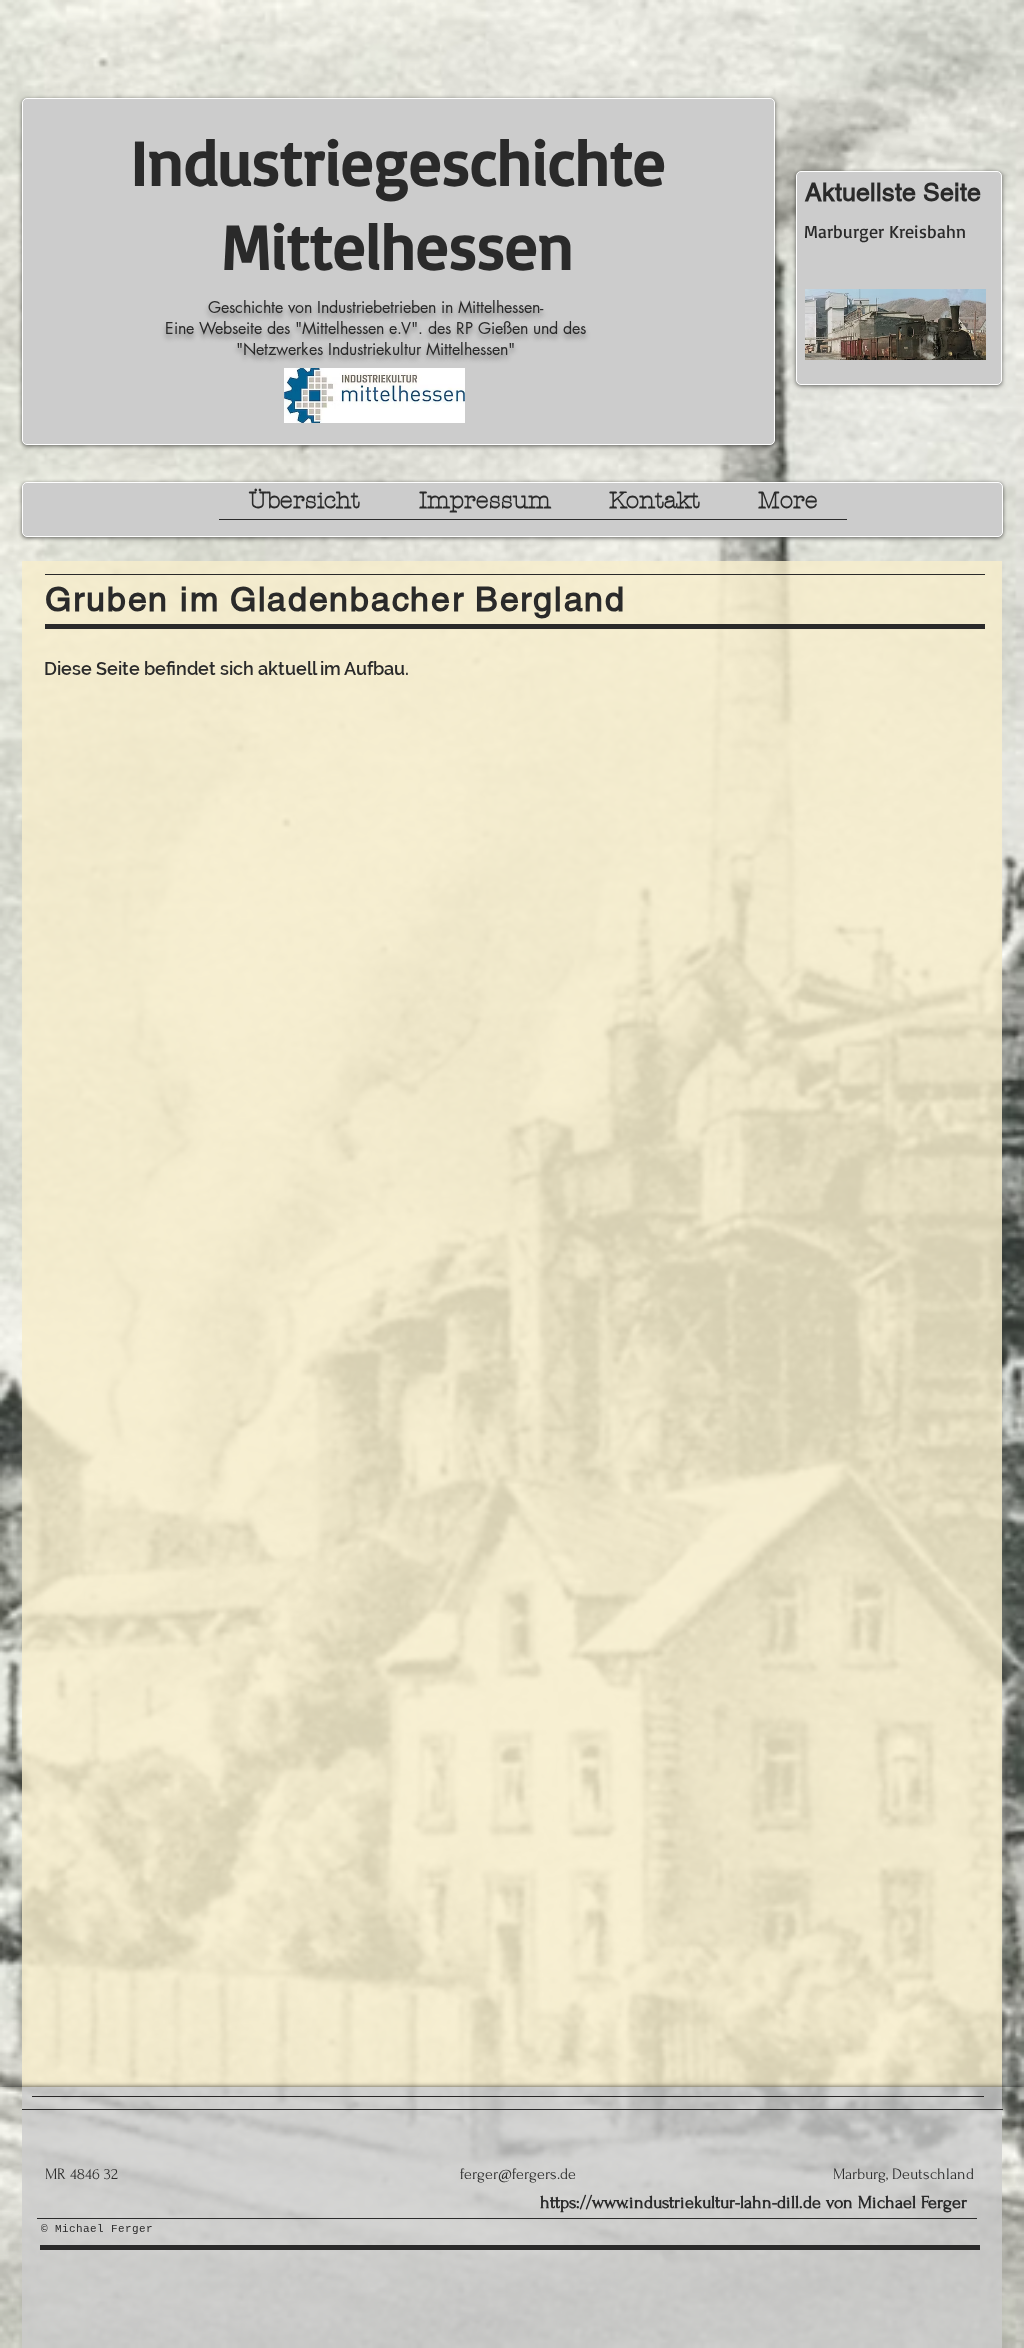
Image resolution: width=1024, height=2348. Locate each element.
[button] (304, 507)
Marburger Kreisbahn (885, 231)
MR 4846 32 (81, 2174)
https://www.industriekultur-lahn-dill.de (680, 2202)
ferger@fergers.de (518, 2174)
